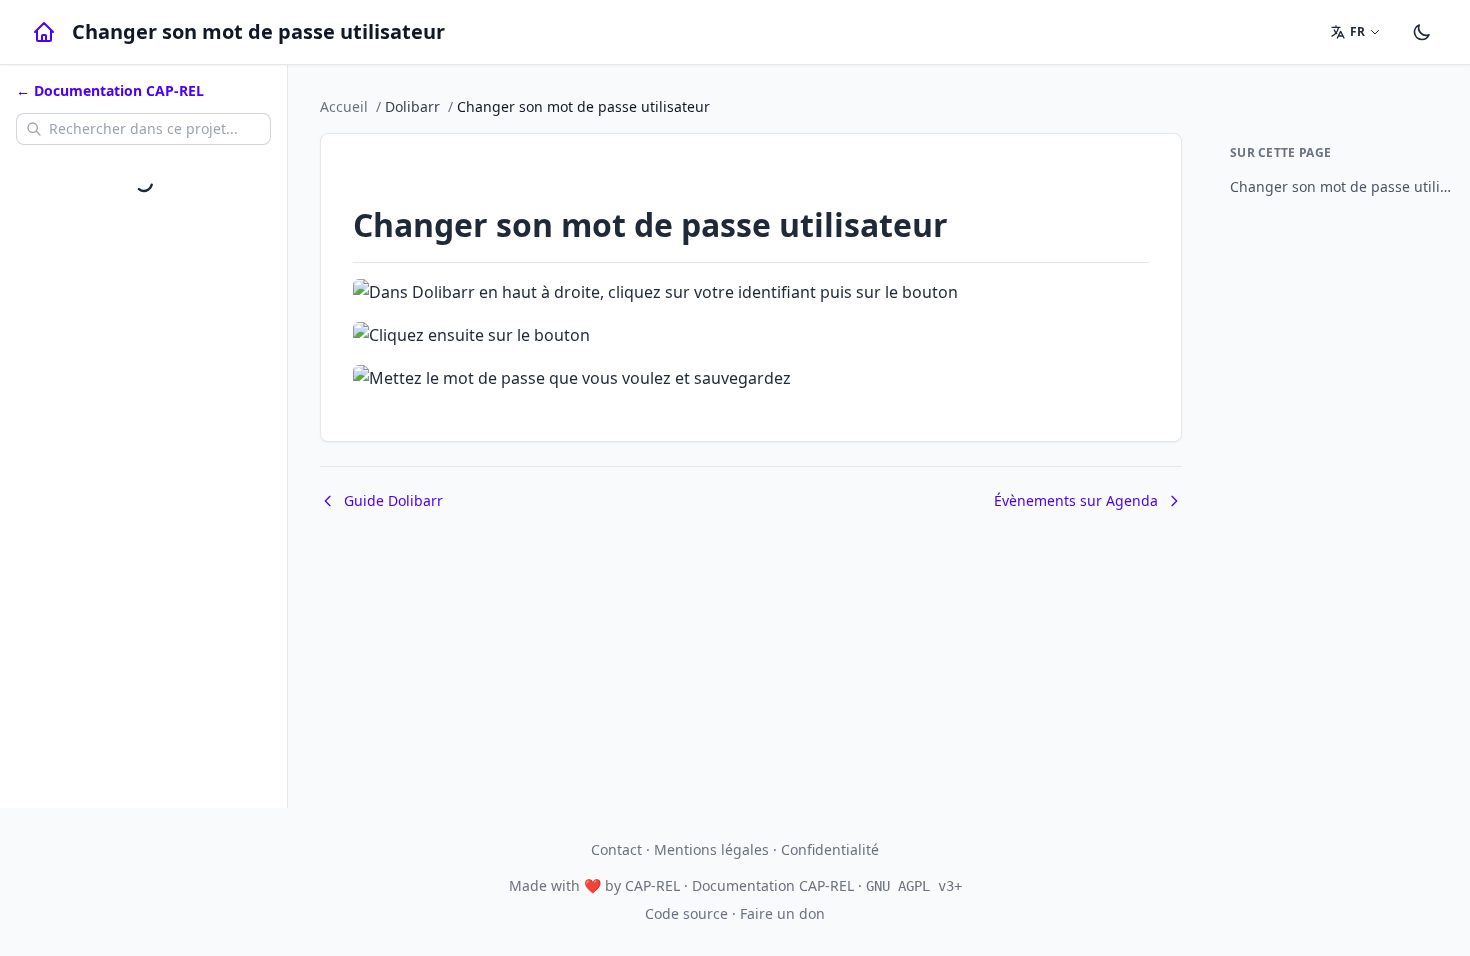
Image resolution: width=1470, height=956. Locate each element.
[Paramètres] (1422, 32)
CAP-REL (652, 885)
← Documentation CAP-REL (110, 90)
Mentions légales (711, 849)
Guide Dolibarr (393, 500)
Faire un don (782, 913)
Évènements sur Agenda (1076, 500)
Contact (616, 849)
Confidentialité (830, 849)
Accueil (344, 106)
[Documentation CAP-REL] (44, 32)
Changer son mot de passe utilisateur (1342, 186)
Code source (686, 913)
